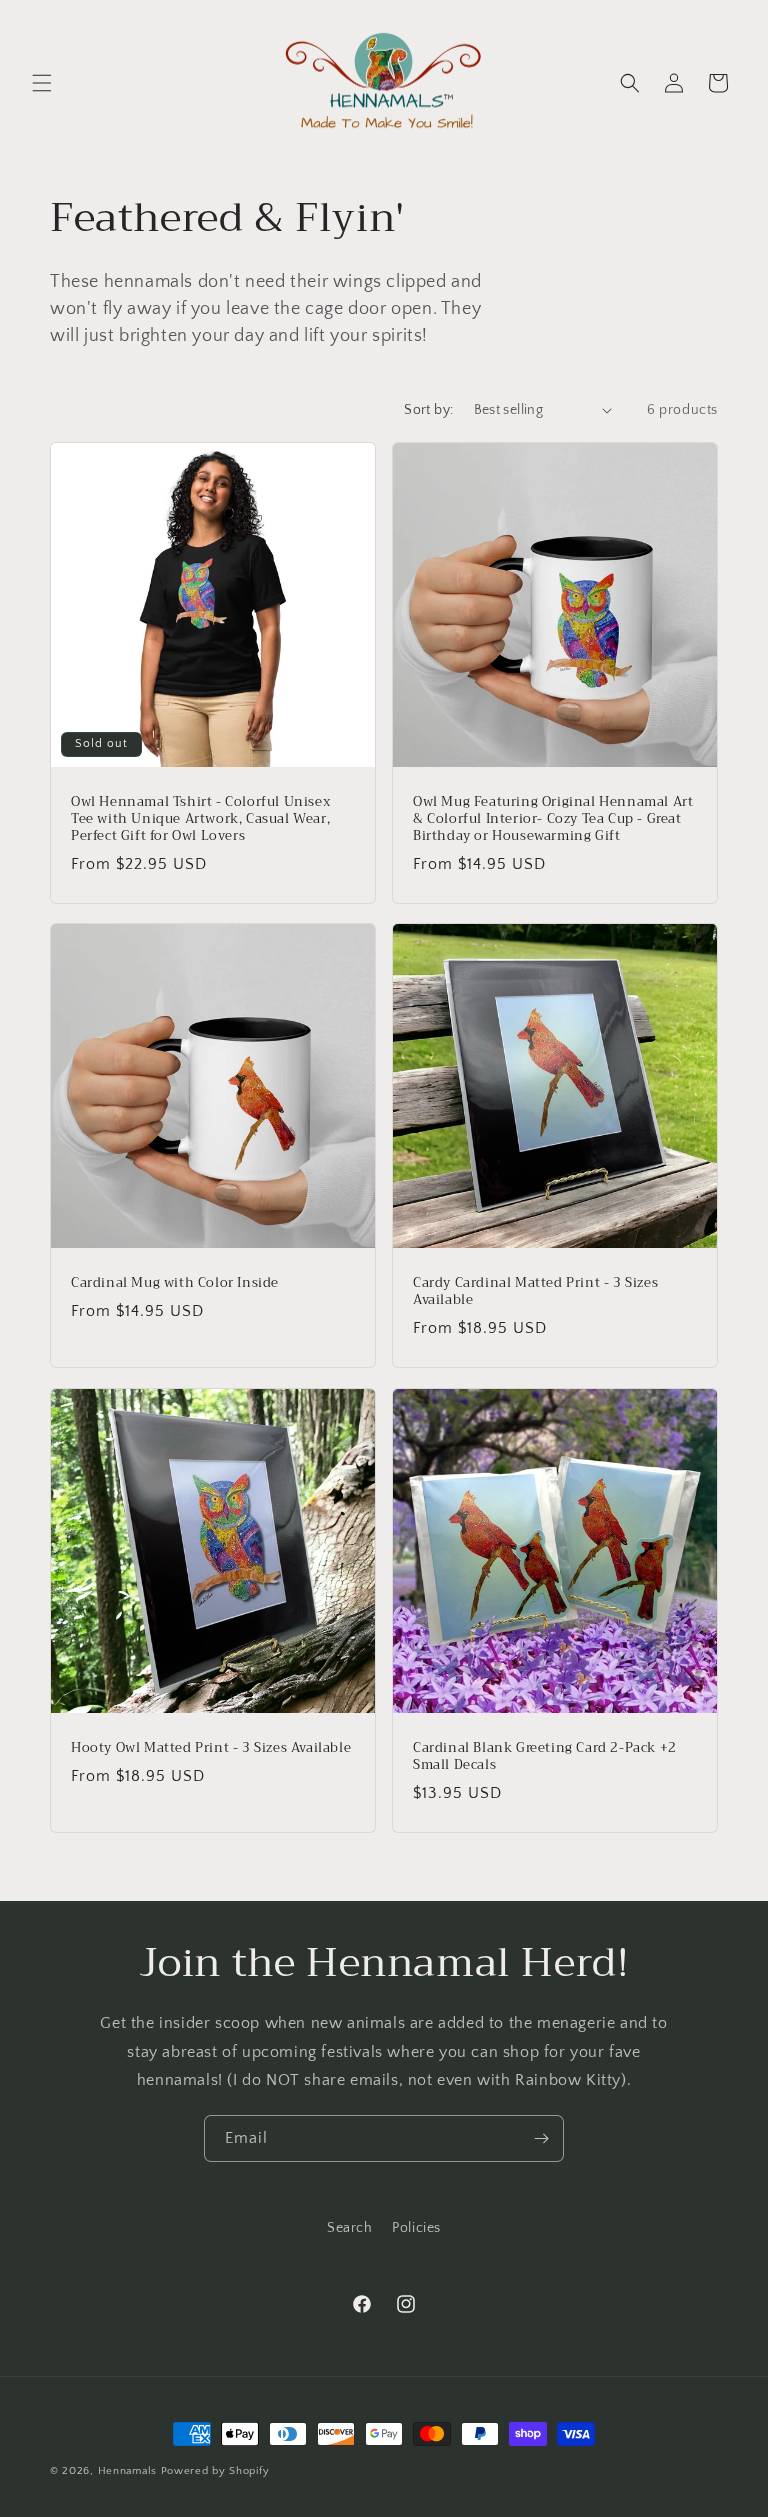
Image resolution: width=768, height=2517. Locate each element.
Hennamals (127, 2471)
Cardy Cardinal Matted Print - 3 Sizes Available (535, 1292)
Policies (416, 2228)
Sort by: (428, 410)
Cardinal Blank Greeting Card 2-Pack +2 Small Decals (545, 1757)
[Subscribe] (541, 2138)
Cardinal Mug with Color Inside (175, 1283)
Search (350, 2228)
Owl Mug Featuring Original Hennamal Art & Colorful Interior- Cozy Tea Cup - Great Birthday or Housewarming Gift (553, 819)
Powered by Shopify (215, 2471)
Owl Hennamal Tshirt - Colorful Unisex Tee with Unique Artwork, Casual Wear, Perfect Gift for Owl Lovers (200, 819)
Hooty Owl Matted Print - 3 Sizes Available (211, 1748)
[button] (42, 83)
